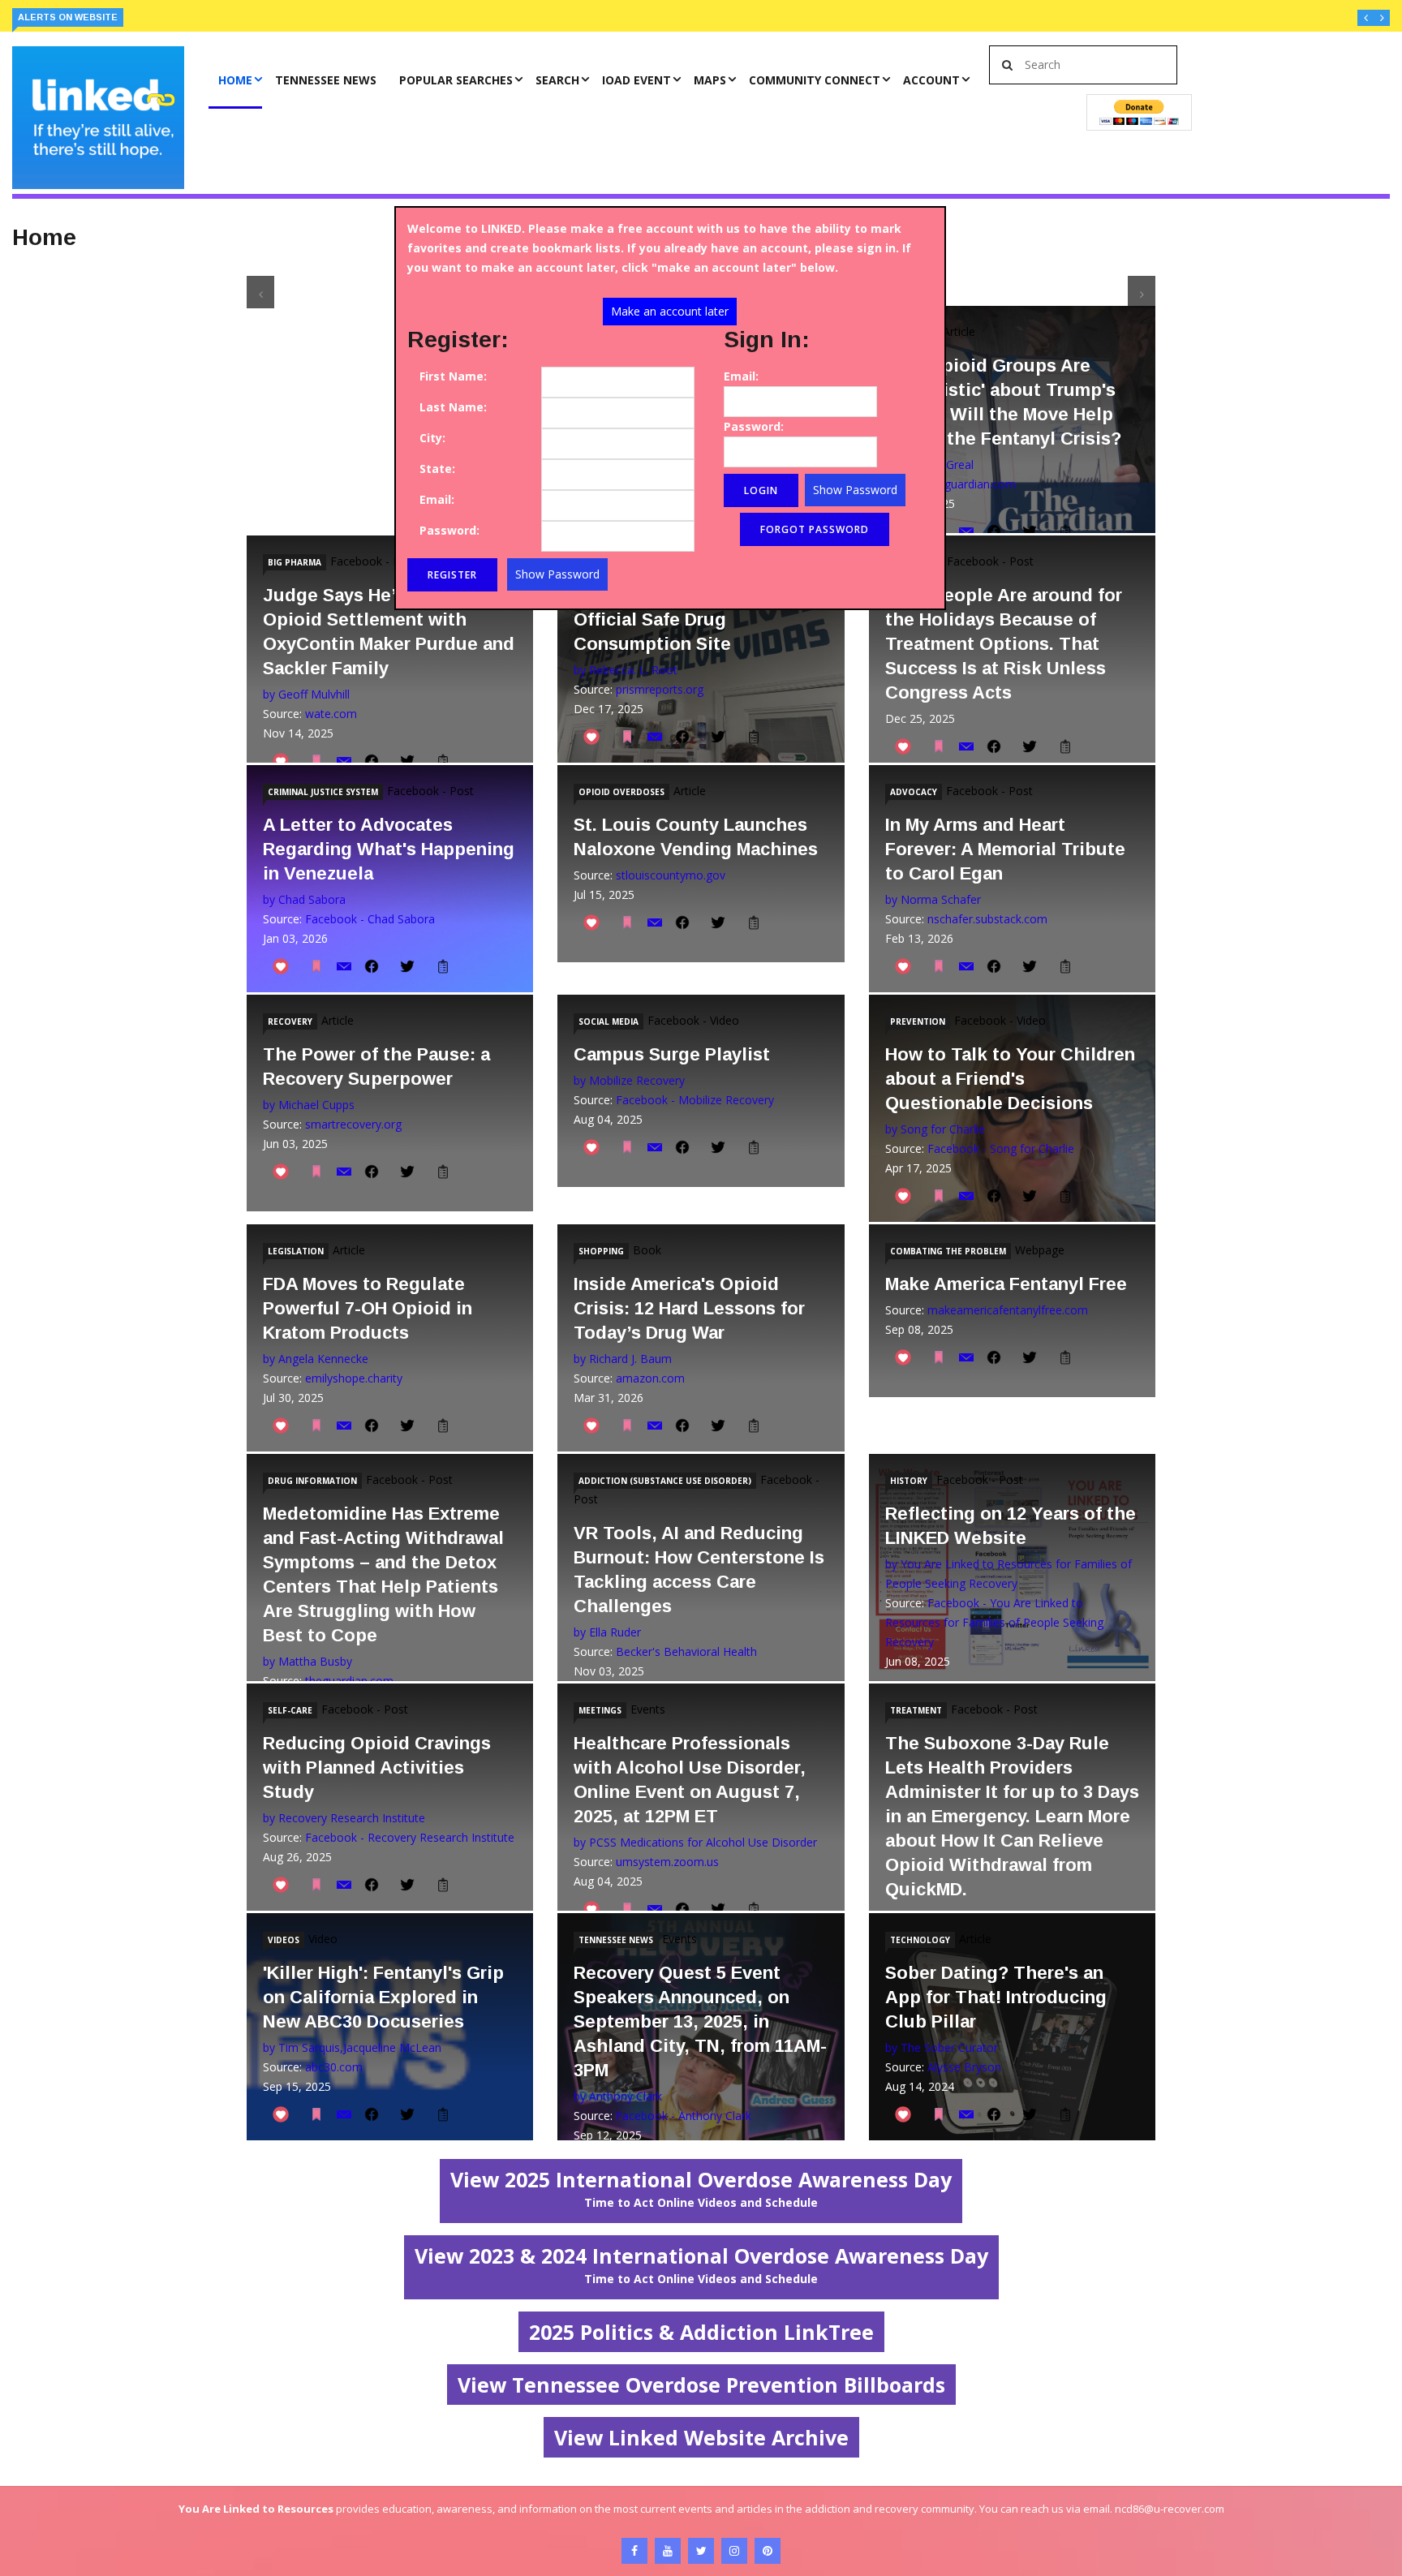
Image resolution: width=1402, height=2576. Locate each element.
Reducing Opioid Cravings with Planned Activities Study (377, 1768)
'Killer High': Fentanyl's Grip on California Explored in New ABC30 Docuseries (383, 1997)
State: (437, 469)
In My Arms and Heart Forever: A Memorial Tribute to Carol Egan (1005, 849)
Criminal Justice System (323, 792)
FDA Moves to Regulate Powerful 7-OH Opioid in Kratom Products (368, 1308)
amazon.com (650, 1378)
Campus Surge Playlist (672, 1054)
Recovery (290, 1021)
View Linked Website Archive (701, 2437)
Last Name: (453, 407)
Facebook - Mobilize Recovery (695, 1100)
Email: (437, 499)
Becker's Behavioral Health (686, 1651)
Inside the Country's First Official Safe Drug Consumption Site (684, 619)
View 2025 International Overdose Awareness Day (701, 2188)
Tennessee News (326, 80)
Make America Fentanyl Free (1006, 1284)
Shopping (601, 1251)
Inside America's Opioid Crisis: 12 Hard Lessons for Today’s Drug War (689, 1308)
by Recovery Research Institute (344, 1818)
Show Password (557, 574)
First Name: (453, 376)
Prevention (918, 1021)
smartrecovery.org (353, 1124)
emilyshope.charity (354, 1378)
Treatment (916, 1710)
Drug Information (312, 1481)
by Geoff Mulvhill (306, 694)
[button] (1365, 18)
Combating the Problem (948, 1251)
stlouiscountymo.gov (671, 875)
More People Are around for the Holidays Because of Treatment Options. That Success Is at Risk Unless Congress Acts (1004, 644)
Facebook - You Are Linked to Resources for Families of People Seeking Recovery (994, 1622)
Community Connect (815, 80)
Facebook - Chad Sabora (370, 919)
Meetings (600, 1710)
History (909, 1481)
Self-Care (290, 1710)
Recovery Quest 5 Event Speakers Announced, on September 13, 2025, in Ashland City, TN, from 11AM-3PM (700, 2021)
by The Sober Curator (942, 2047)
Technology (920, 1940)
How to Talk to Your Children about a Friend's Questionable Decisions (1010, 1079)
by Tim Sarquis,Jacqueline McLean (352, 2047)
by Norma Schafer (933, 899)
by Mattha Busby (307, 1661)
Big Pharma (295, 562)
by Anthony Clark (618, 2096)
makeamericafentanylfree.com (1008, 1310)
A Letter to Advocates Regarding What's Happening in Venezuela (389, 849)
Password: (449, 530)
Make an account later (670, 311)
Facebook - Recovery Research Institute (410, 1837)
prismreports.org (660, 689)
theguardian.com (972, 484)
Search (557, 80)
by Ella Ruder (607, 1632)
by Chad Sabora (304, 899)
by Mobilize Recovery (629, 1080)
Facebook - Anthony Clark (684, 2116)
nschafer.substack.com (987, 919)
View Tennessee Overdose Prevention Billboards (701, 2385)
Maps (710, 80)
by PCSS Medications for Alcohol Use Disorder (695, 1842)
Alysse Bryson (964, 2067)
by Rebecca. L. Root (626, 670)
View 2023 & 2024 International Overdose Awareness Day (701, 2264)
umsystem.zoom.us (667, 1862)
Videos (284, 1940)
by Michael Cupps (309, 1105)
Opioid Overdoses (621, 792)
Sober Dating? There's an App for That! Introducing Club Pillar (996, 1997)
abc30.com (334, 2067)
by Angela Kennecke (316, 1359)
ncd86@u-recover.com (1170, 2509)
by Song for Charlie (935, 1129)
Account (931, 80)
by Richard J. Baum (623, 1359)
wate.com (331, 714)
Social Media (609, 1021)
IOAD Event (636, 80)
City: (432, 438)
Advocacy (914, 792)
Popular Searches (456, 80)
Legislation (296, 1251)
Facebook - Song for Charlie (1001, 1148)
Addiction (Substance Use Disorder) (665, 1481)
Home (235, 80)
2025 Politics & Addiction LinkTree (701, 2332)
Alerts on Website (68, 17)
